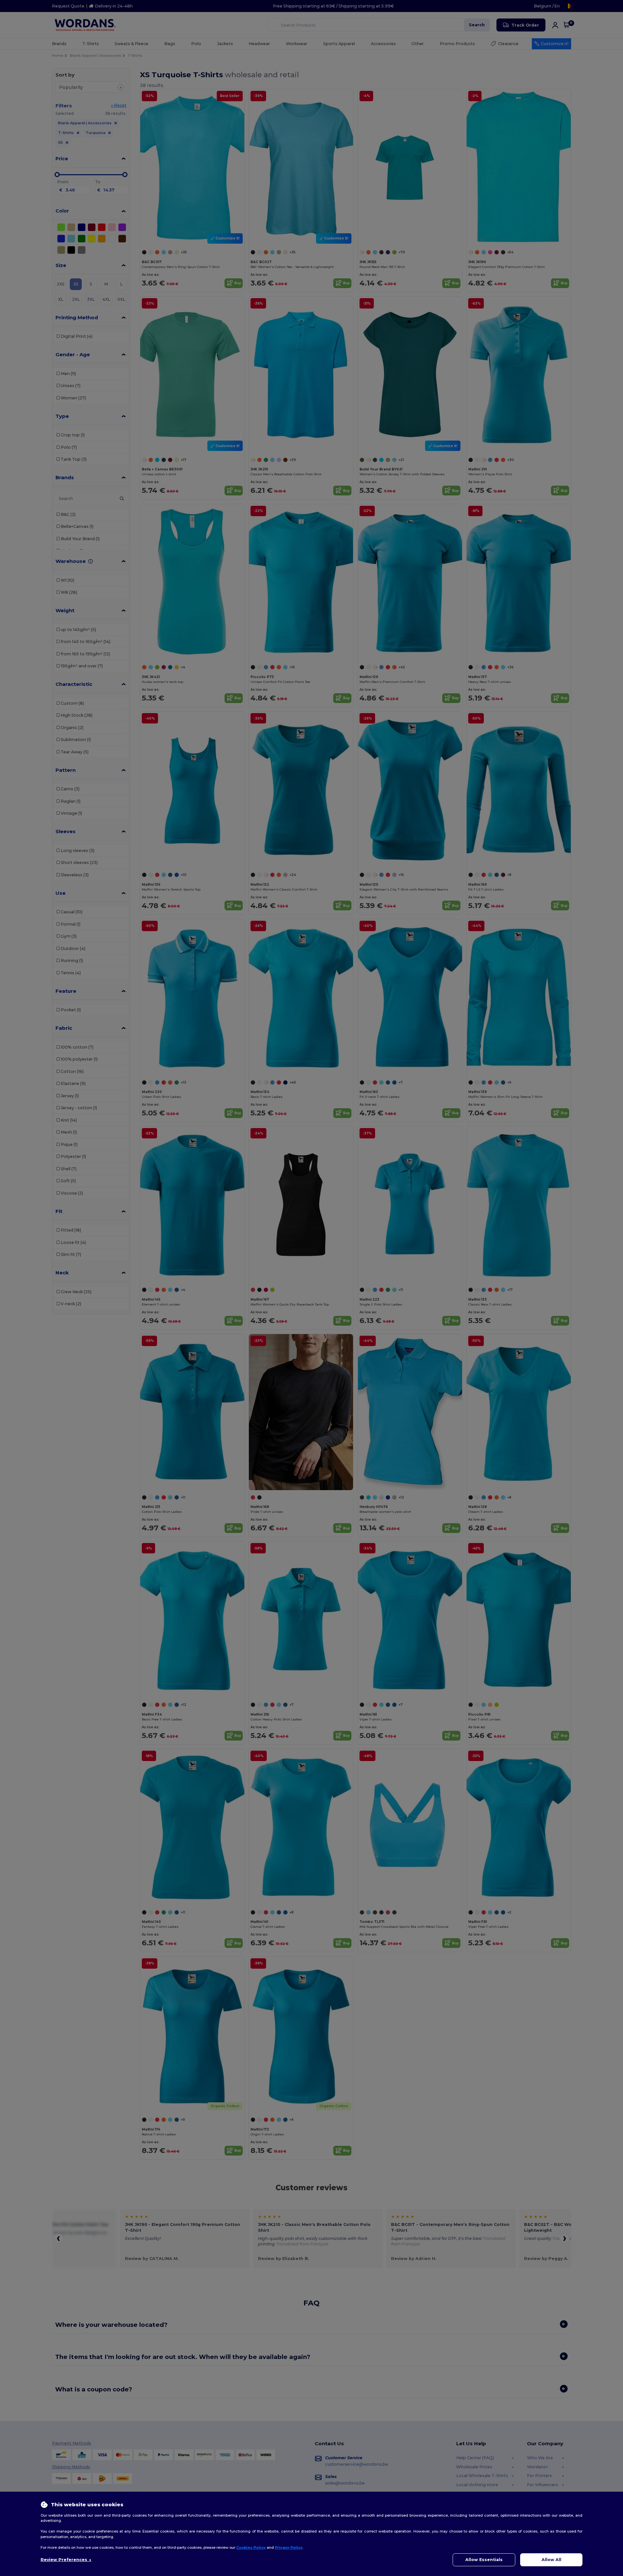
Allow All (551, 2560)
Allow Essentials (484, 2560)
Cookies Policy (251, 2547)
